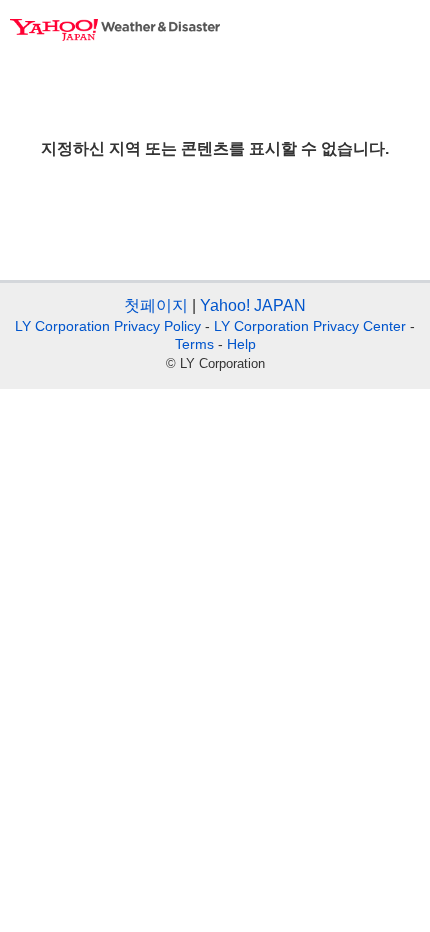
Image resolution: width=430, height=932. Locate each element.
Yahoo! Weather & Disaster (115, 30)
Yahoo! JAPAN (253, 305)
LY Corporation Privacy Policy (108, 326)
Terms (194, 344)
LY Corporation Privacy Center (310, 326)
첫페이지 (156, 305)
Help (241, 344)
